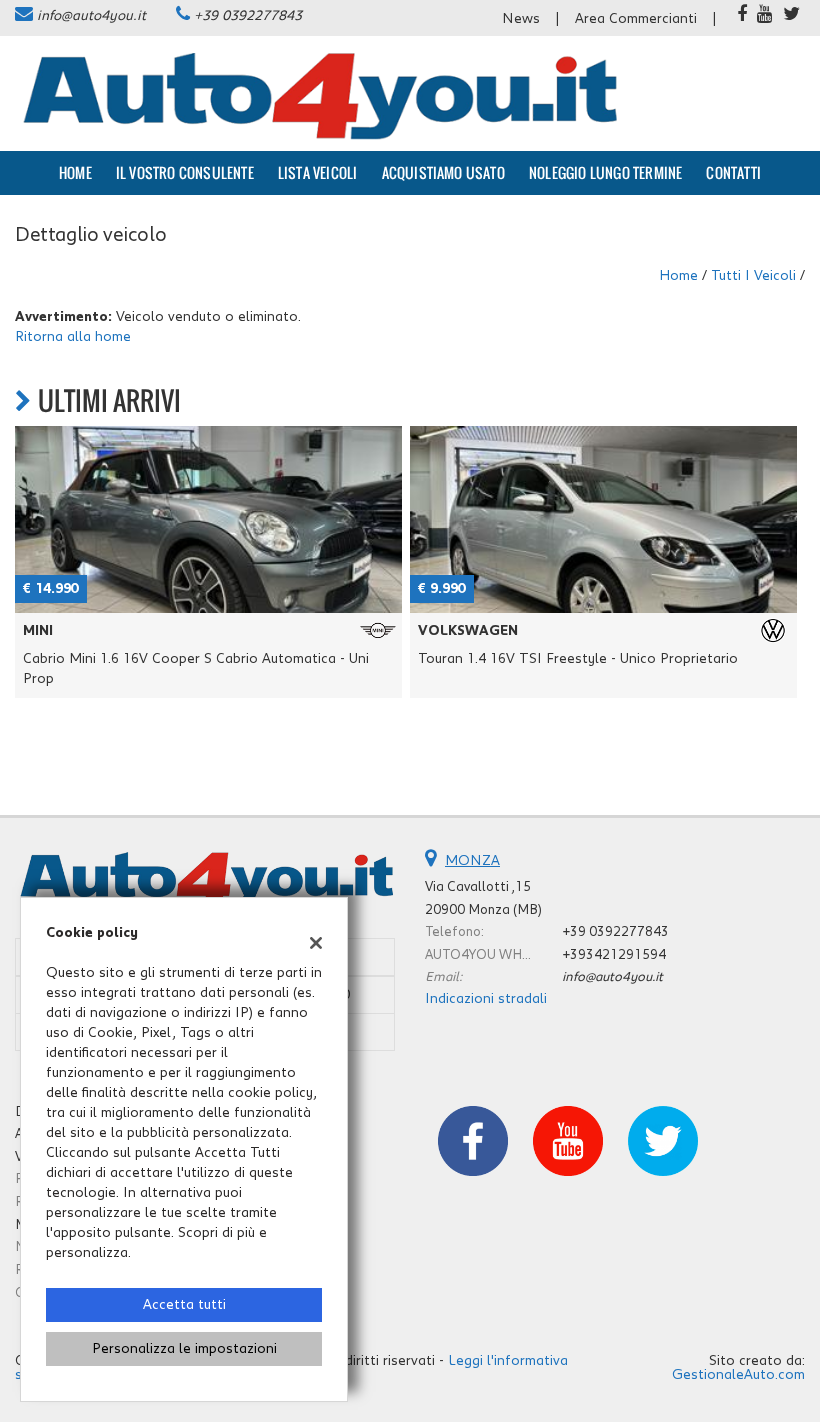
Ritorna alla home (73, 337)
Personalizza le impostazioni (184, 1349)
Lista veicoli (318, 172)
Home (75, 172)
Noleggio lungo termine (605, 172)
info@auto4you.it (91, 16)
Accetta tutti (184, 1305)
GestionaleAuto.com (738, 1375)
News (521, 19)
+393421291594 (614, 955)
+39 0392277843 (248, 16)
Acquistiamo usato (443, 172)
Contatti (733, 172)
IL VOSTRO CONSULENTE (185, 172)
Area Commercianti (636, 19)
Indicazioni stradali (486, 999)
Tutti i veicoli (753, 276)
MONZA (472, 861)
